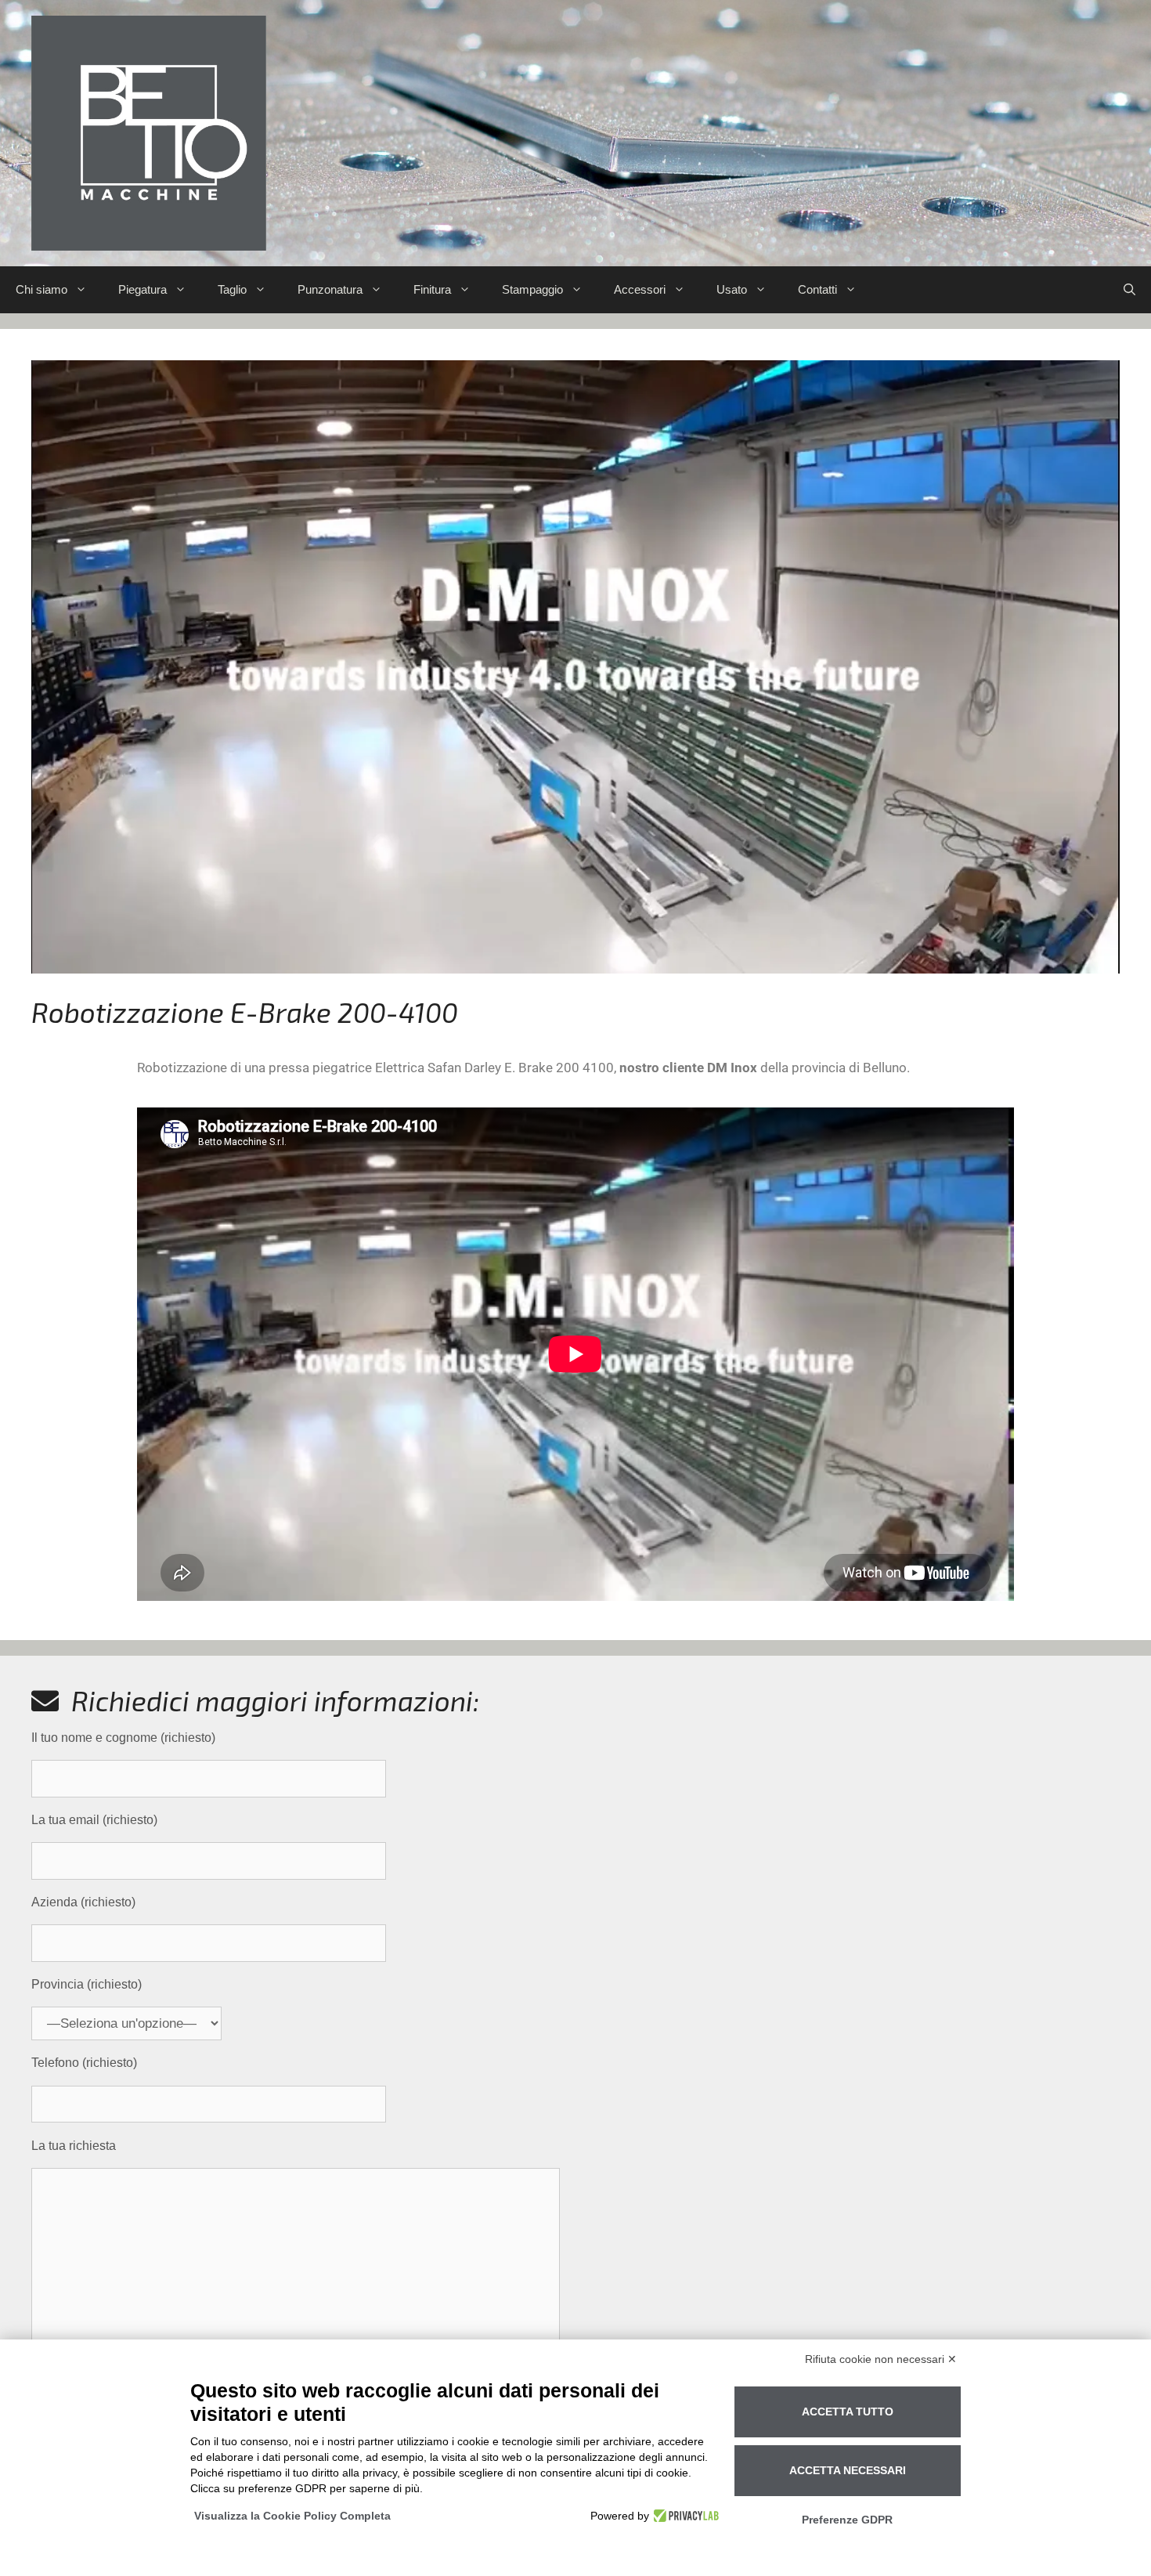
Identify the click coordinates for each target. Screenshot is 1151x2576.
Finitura (432, 289)
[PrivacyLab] (684, 2516)
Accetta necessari (848, 2470)
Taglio (232, 289)
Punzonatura (330, 289)
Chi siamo (41, 289)
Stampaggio (532, 289)
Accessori (640, 289)
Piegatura (143, 289)
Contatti (817, 289)
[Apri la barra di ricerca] (1129, 290)
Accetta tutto (848, 2412)
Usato (732, 289)
